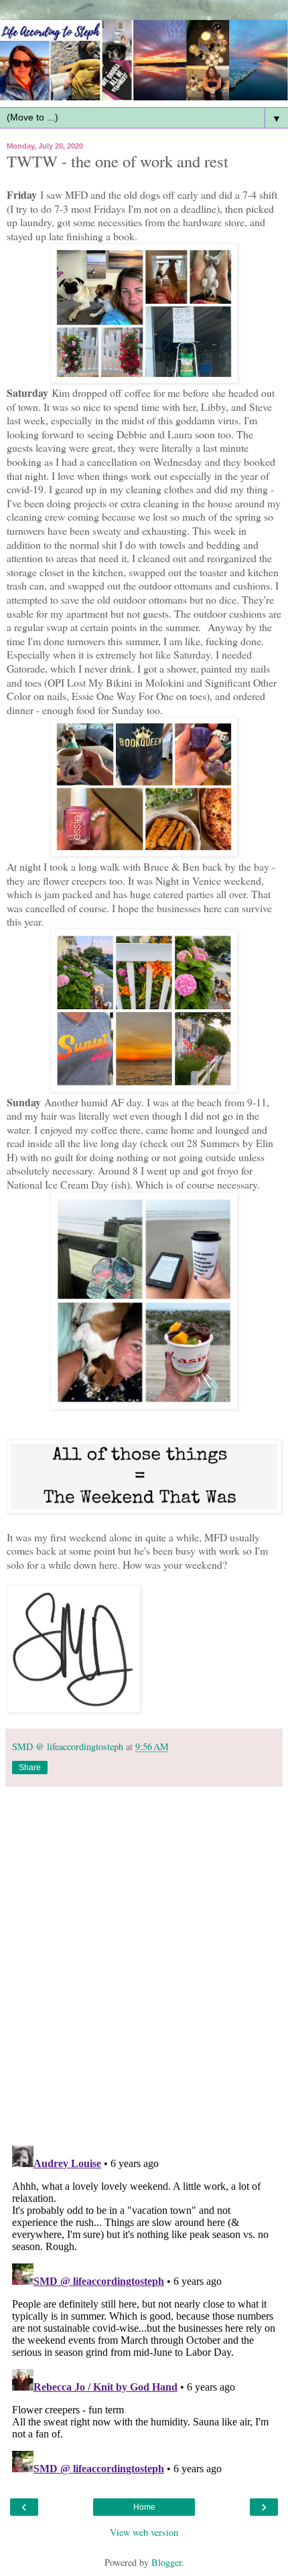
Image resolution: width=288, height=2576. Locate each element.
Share (30, 1768)
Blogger (166, 2562)
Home (144, 2507)
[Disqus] (144, 1961)
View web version (144, 2532)
